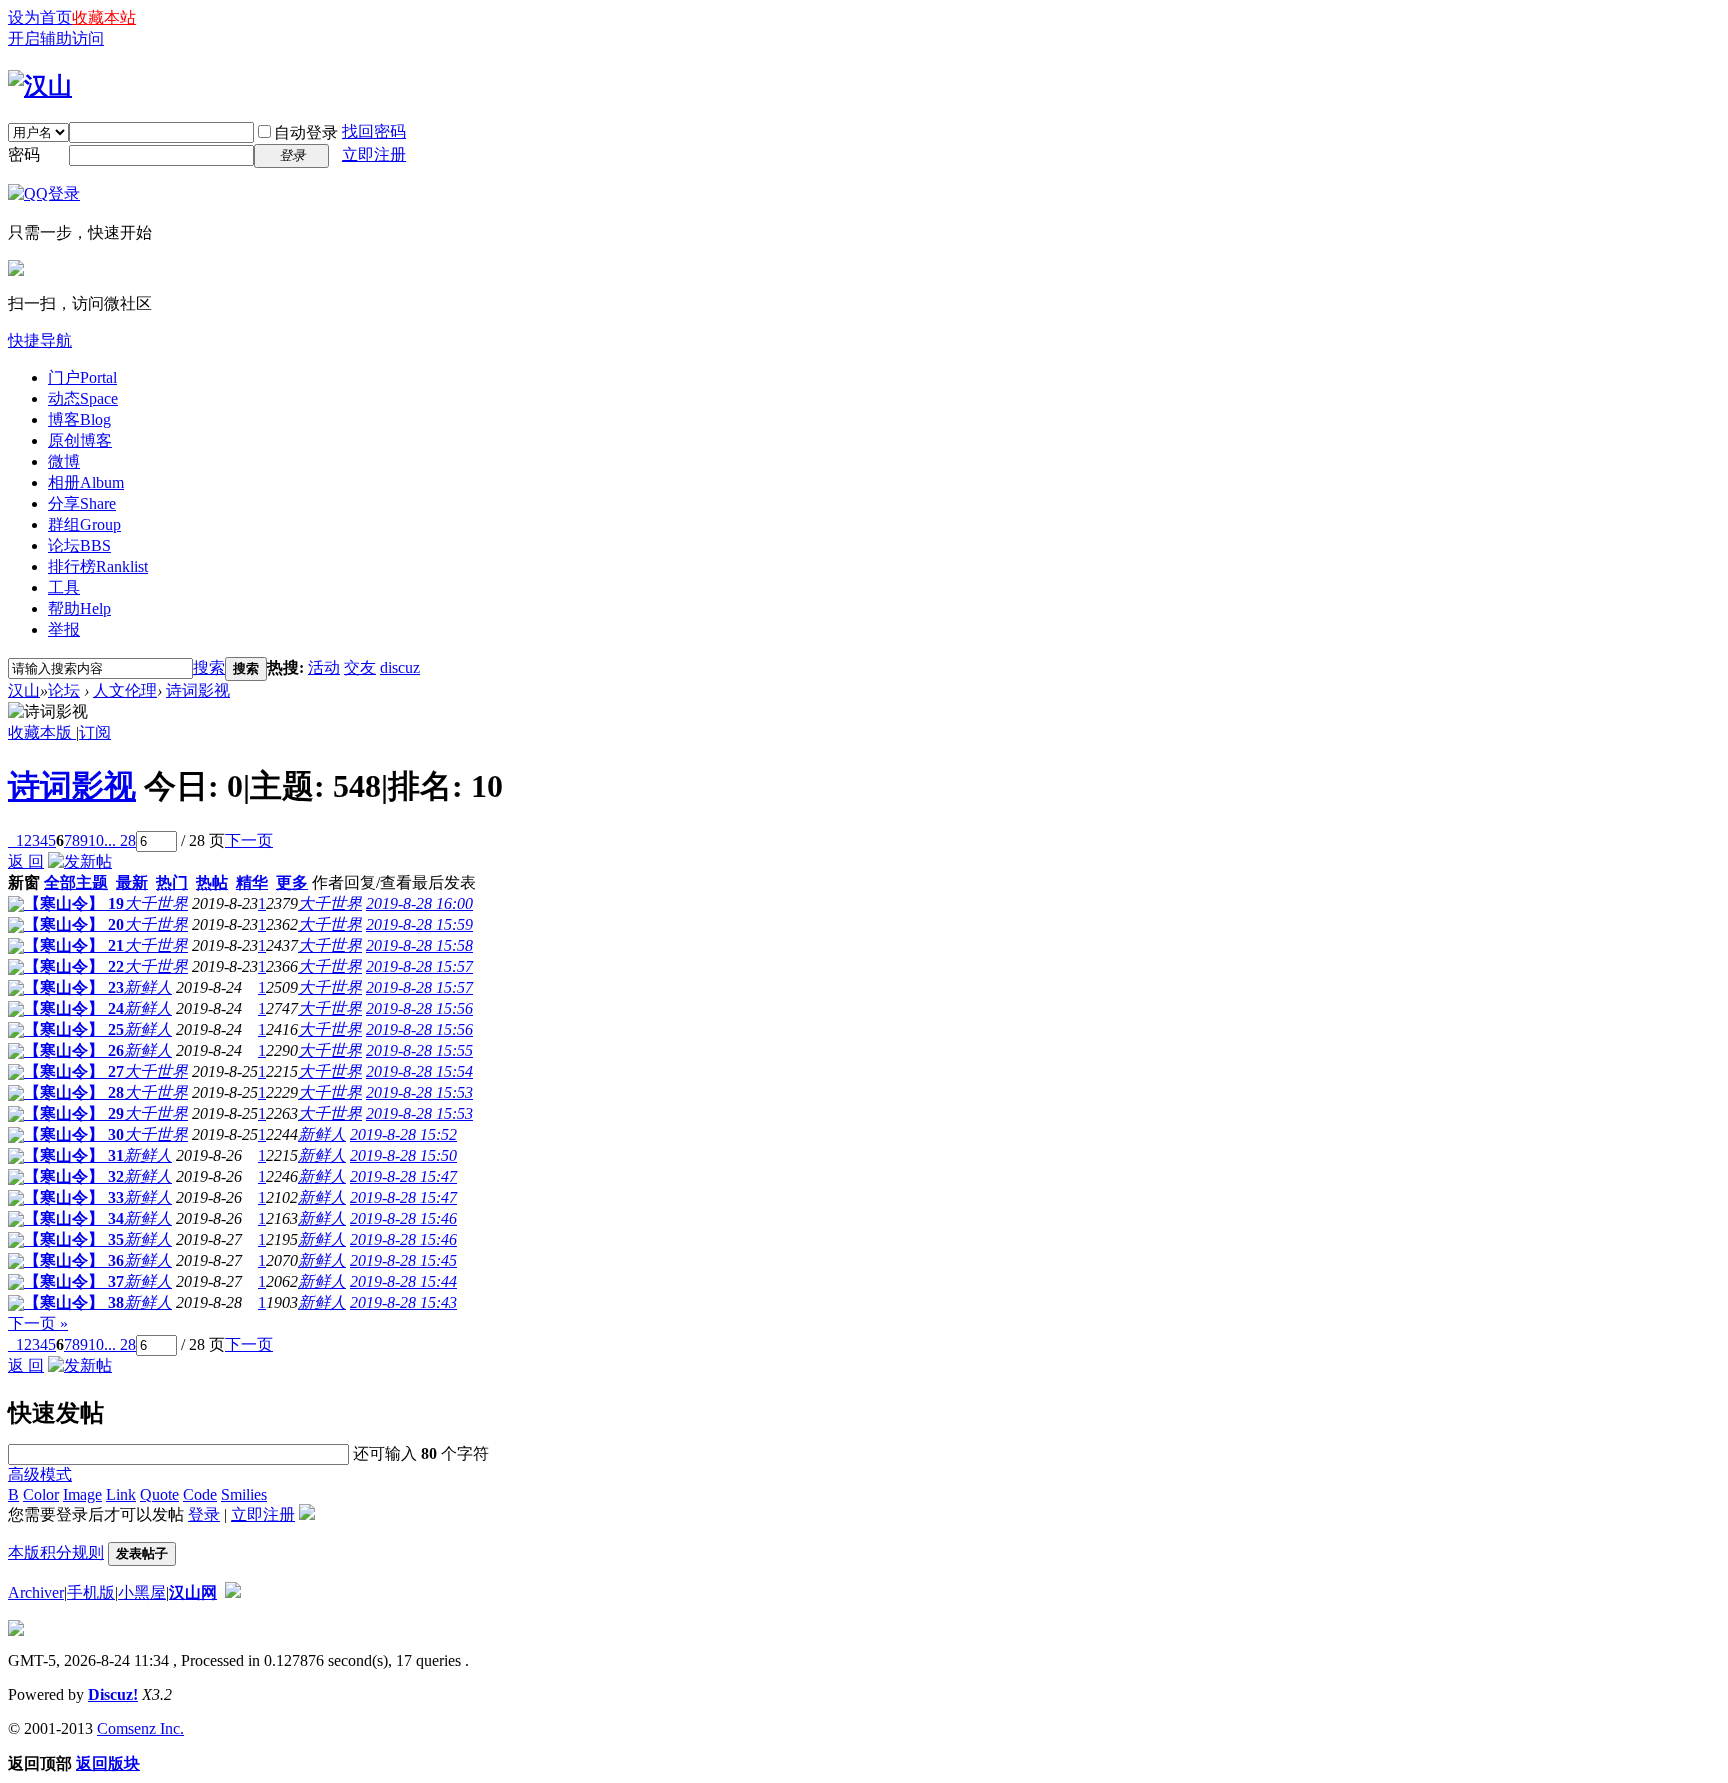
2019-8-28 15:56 (419, 1008)
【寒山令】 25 (74, 1029)
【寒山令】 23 (74, 987)
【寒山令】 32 (74, 1176)
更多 (292, 882)
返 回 (26, 861)
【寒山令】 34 (74, 1218)
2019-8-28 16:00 (419, 903)
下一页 (249, 840)
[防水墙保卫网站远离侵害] (233, 1592)
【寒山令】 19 (74, 903)
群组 (84, 524)
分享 (82, 503)
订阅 (95, 732)
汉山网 (193, 1592)
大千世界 (156, 903)
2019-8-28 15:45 (403, 1260)
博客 (79, 419)
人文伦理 (125, 690)
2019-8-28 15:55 (419, 1050)
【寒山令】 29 (74, 1113)
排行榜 (98, 566)
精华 (252, 882)
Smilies (244, 1494)
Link (121, 1494)
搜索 (209, 667)
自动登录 (306, 132)
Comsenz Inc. (140, 1728)
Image (82, 1494)
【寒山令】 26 (74, 1050)
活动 (324, 667)
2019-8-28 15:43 (403, 1302)
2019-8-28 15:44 (403, 1281)
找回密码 (374, 131)
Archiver (36, 1592)
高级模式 (40, 1474)
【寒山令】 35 (74, 1239)
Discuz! (113, 1694)
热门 (172, 882)
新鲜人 (148, 987)
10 (96, 840)
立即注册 (374, 154)
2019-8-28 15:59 (419, 924)
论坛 (79, 545)
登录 (204, 1514)
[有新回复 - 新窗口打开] (16, 906)
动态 (83, 398)
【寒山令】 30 (74, 1134)
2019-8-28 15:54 (419, 1071)
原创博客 (80, 440)
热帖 (212, 882)
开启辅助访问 (56, 38)
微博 (64, 461)
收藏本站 (104, 17)
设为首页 (40, 17)
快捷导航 (40, 340)
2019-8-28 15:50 (403, 1155)
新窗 (24, 882)
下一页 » (38, 1323)
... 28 (120, 840)
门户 (82, 377)
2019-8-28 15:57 (419, 966)
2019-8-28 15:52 (403, 1134)
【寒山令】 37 (74, 1281)
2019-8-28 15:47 (403, 1176)
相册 (86, 482)
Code (200, 1494)
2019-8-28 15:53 (419, 1092)
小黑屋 (142, 1592)
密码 (24, 154)
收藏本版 (42, 732)
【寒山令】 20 (74, 924)
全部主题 (76, 882)
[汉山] (40, 86)
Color (41, 1494)
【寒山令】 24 (74, 1008)
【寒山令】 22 (74, 966)
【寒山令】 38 (74, 1302)
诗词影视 (198, 690)
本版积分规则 (56, 1552)
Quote (159, 1494)
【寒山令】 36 (74, 1260)
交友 (360, 667)
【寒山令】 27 (74, 1071)
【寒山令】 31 (74, 1155)
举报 (64, 629)
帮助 (79, 608)
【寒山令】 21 (74, 945)
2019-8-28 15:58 (419, 945)
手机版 (91, 1592)
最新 (132, 882)
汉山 (24, 690)
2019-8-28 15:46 (403, 1218)
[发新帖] (80, 861)
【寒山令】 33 (74, 1197)
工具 (64, 587)
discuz (400, 667)
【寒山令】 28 (74, 1092)
